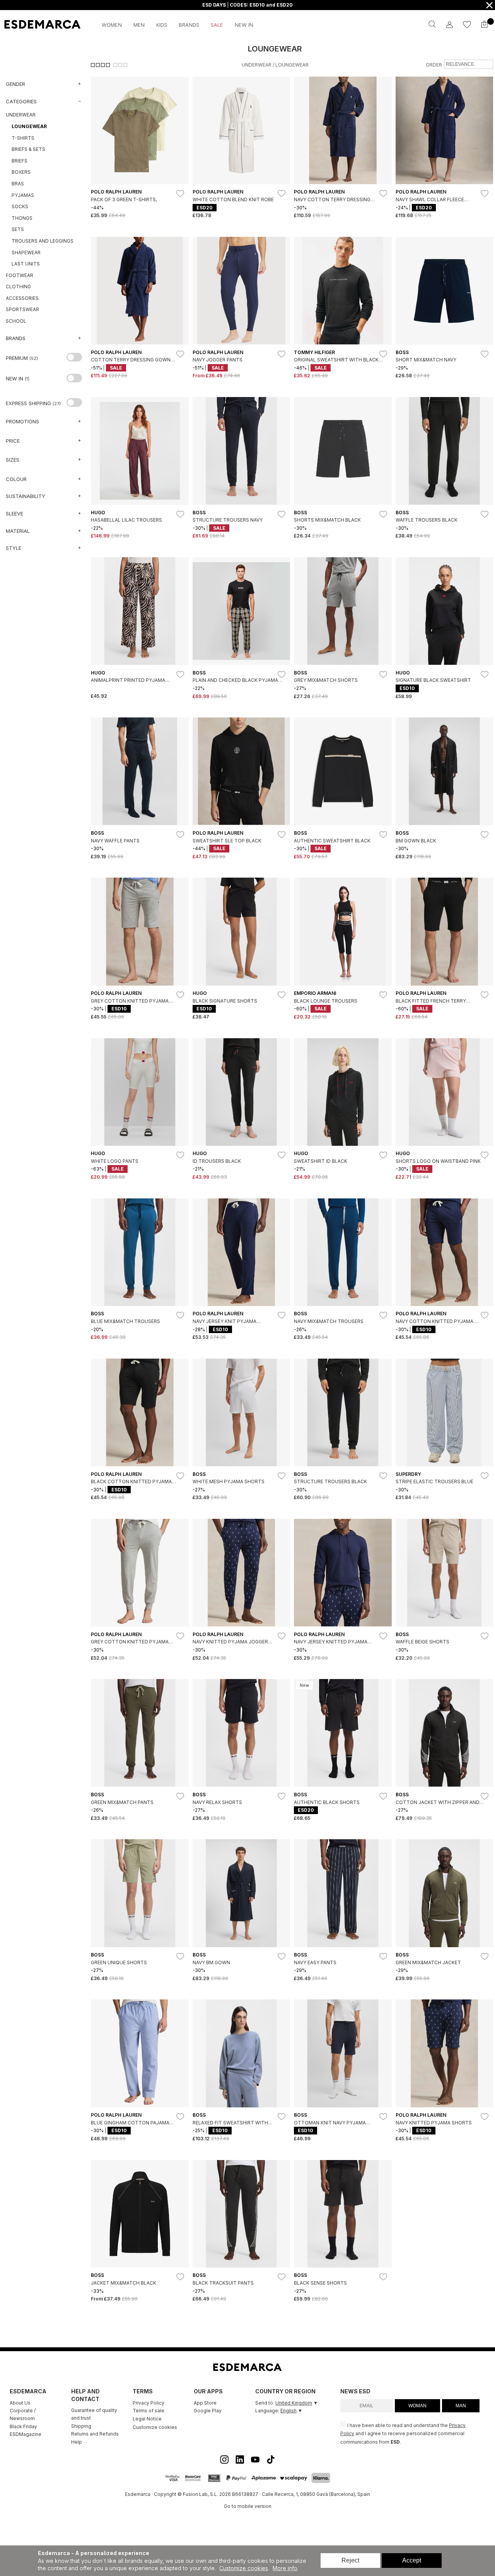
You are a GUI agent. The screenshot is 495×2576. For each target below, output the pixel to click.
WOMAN (417, 2406)
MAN (461, 2406)
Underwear (257, 65)
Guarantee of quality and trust (94, 2414)
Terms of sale (148, 2411)
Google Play (208, 2411)
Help (77, 2442)
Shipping (81, 2426)
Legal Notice (147, 2419)
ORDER (434, 65)
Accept (412, 2560)
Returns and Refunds (95, 2434)
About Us (20, 2403)
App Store (205, 2403)
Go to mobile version (248, 2506)
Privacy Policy (148, 2403)
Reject (350, 2560)
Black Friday (23, 2426)
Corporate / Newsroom (23, 2414)
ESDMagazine (26, 2434)
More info (285, 2568)
